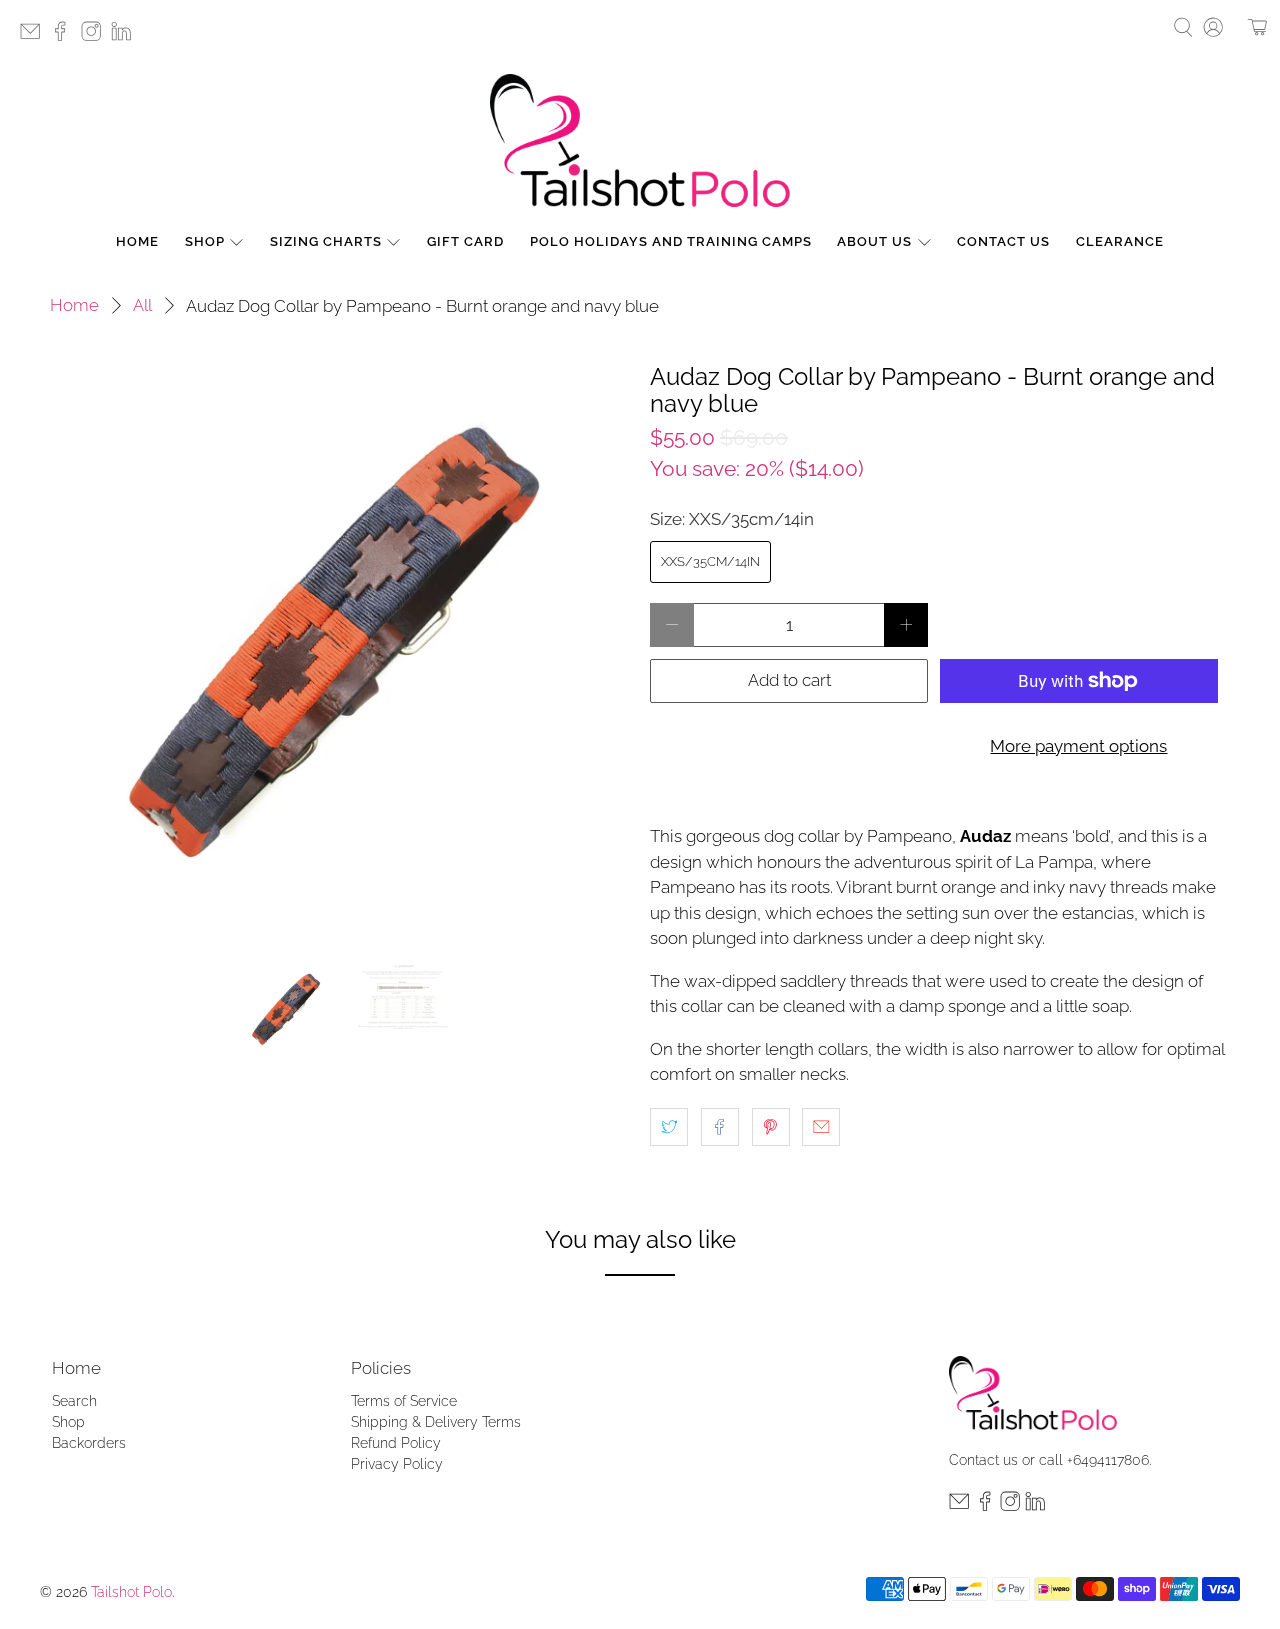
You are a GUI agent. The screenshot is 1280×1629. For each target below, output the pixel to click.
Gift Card (465, 241)
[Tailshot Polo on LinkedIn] (126, 37)
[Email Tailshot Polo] (35, 37)
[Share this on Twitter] (669, 1127)
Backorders (89, 1443)
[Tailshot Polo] (640, 140)
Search (74, 1401)
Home (137, 241)
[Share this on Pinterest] (771, 1127)
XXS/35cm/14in (710, 561)
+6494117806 (1108, 1460)
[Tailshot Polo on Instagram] (96, 37)
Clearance (1120, 241)
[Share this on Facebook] (720, 1127)
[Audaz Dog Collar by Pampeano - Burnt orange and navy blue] (340, 653)
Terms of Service (404, 1401)
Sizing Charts (326, 241)
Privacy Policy (397, 1464)
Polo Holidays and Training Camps (671, 241)
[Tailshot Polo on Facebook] (65, 37)
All (142, 305)
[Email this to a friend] (821, 1127)
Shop (205, 241)
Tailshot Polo (131, 1592)
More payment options (1078, 746)
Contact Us (1003, 241)
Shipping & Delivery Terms (436, 1422)
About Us (874, 241)
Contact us (983, 1460)
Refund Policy (396, 1443)
